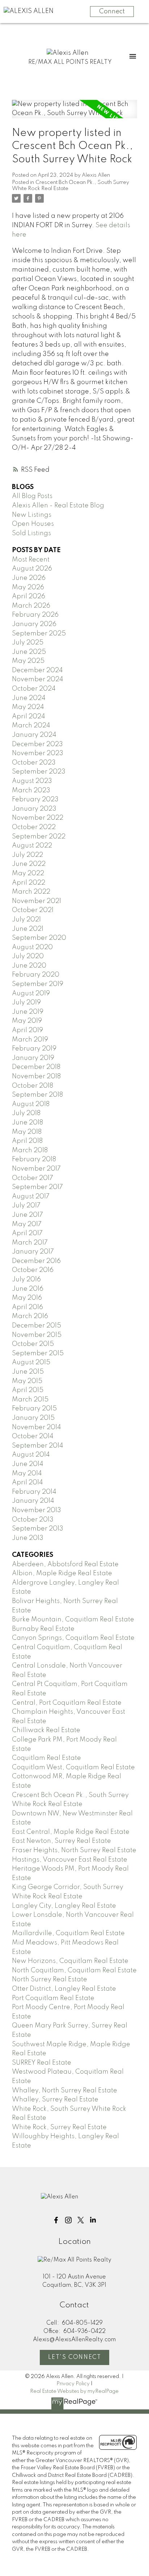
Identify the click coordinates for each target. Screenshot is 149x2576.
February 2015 (34, 1409)
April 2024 (29, 717)
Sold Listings (31, 533)
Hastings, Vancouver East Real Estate (70, 1860)
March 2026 (31, 606)
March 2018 (30, 1150)
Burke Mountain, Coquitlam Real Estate (73, 1620)
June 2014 (28, 1464)
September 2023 (39, 772)
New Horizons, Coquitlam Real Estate (70, 1961)
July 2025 (28, 643)
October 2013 (33, 1520)
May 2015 (27, 1381)
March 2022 (31, 892)
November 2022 (38, 818)
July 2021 (26, 920)
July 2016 (26, 1280)
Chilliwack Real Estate (46, 1730)
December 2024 (37, 670)
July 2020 (28, 956)
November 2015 (37, 1335)
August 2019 (31, 994)
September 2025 (39, 634)
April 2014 (27, 1483)
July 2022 (27, 855)
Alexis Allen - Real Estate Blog (58, 506)
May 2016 (27, 1298)
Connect (112, 12)
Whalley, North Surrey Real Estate (65, 2091)
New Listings (32, 515)
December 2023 (37, 744)
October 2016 (33, 1270)
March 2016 (30, 1316)
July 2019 (26, 1003)
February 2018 (34, 1159)
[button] (56, 2220)
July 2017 (26, 1206)
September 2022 (39, 837)
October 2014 (33, 1436)
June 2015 (28, 1372)
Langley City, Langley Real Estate (64, 1906)
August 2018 (31, 1104)
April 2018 (27, 1141)
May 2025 (28, 661)
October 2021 (33, 910)
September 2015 (38, 1353)
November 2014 (37, 1427)
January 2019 (33, 1058)
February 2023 (35, 800)
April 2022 (29, 883)
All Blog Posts (32, 496)
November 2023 (38, 753)
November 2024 (38, 679)
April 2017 (27, 1233)
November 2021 (37, 901)
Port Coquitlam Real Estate (53, 1998)
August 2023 (32, 781)
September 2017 (37, 1187)
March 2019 (30, 1040)
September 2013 (38, 1529)
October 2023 (34, 763)
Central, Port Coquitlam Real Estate (67, 1703)
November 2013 (37, 1510)
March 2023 (31, 791)
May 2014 (27, 1474)
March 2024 (31, 726)
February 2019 (34, 1049)
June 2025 (29, 652)
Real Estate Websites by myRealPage (74, 2391)
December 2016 (36, 1261)
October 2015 (33, 1344)
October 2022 (34, 827)
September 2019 (38, 984)
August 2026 (32, 569)
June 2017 (27, 1215)
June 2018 (27, 1123)
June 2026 (29, 578)
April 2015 (28, 1390)
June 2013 (28, 1538)
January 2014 (33, 1501)
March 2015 (30, 1400)
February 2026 (35, 615)
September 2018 (37, 1095)
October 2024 (34, 689)
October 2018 (33, 1086)
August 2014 (31, 1455)
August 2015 (31, 1362)
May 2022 (28, 873)
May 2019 (27, 1021)
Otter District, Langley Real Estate (64, 1989)
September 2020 (39, 938)
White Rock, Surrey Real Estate (59, 2127)
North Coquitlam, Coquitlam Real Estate (74, 1970)
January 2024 (34, 735)
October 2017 (33, 1178)
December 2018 (36, 1067)
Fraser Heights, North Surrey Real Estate (74, 1850)
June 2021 (28, 929)
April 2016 (27, 1307)
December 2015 (37, 1326)
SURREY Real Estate (42, 2063)
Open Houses (33, 524)
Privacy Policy (73, 2384)
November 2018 (36, 1076)
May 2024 (28, 707)
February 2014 (34, 1492)
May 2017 (27, 1224)
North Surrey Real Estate (50, 1980)
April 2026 (29, 596)
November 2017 (36, 1169)
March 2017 (30, 1243)
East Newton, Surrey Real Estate (61, 1841)
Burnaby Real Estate (43, 1629)
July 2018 (26, 1113)
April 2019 (27, 1030)
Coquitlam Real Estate (46, 1758)
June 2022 (29, 864)
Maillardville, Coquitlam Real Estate (68, 1933)
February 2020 (36, 975)
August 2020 (32, 947)
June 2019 (28, 1012)
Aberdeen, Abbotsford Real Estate (65, 1564)
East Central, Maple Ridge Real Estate (71, 1832)
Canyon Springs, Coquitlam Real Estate (73, 1638)
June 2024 (29, 698)
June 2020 (29, 966)
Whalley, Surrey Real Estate (55, 2100)
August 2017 (31, 1197)
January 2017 (33, 1252)
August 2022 (32, 846)
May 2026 (28, 587)
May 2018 (27, 1132)
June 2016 (28, 1289)
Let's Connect (75, 2357)
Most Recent (31, 560)
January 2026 (34, 624)
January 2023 (34, 809)
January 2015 (33, 1418)
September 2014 (38, 1446)
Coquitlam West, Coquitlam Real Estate (73, 1767)
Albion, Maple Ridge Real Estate (62, 1573)
